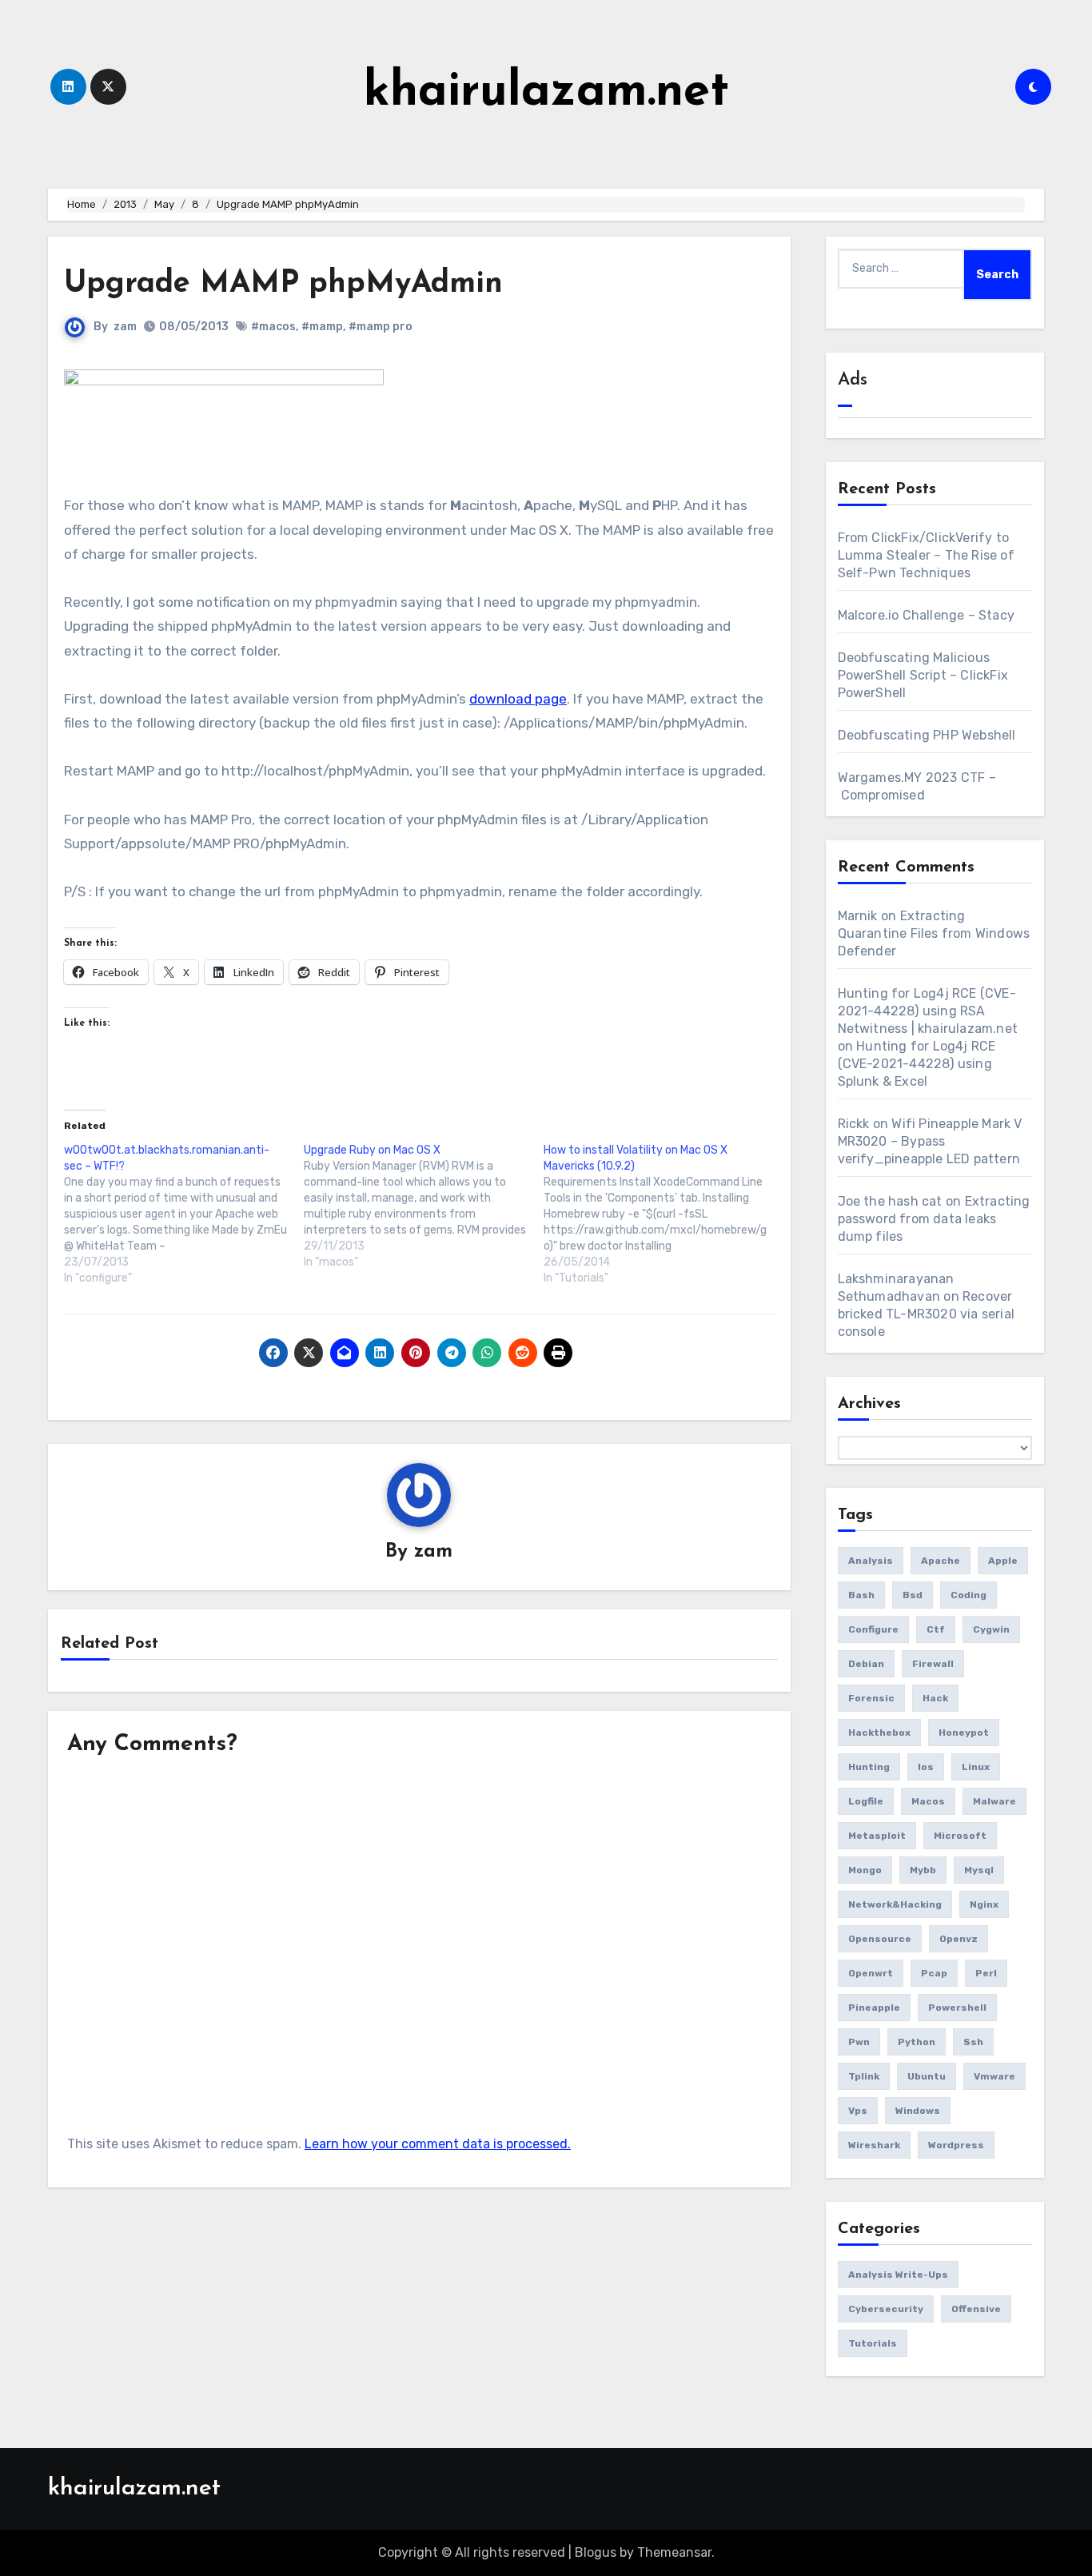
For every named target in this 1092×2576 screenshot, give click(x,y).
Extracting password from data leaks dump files (934, 1219)
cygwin (991, 1629)
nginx (984, 1904)
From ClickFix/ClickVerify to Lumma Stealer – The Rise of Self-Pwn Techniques (926, 555)
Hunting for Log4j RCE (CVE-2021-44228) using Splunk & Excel (917, 1064)
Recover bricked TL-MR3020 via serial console (927, 1314)
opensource (880, 1939)
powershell (957, 2008)
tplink (864, 2076)
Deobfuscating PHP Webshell (927, 735)
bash (861, 1595)
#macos (273, 327)
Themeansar (674, 2552)
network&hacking (895, 1904)
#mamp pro (381, 327)
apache (941, 1561)
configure (873, 1629)
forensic (871, 1698)
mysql (979, 1870)
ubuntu (927, 2076)
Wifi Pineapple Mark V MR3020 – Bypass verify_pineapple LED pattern (930, 1141)
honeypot (964, 1733)
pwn (859, 2042)
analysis (871, 1561)
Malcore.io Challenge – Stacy (927, 615)
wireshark (874, 2145)
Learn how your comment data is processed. (438, 2144)
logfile (866, 1801)
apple (1003, 1561)
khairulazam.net (546, 93)
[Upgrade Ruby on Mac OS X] (424, 1206)
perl (986, 1973)
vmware (994, 2076)
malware (994, 1801)
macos (928, 1801)
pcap (934, 1973)
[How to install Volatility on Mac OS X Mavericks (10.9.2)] (664, 1214)
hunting (869, 1767)
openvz (958, 1939)
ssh (973, 2042)
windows (918, 2111)
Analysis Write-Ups (898, 2275)
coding (968, 1595)
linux (976, 1767)
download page (518, 699)
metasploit (877, 1836)
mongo (865, 1870)
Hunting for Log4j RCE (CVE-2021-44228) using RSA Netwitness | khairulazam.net (928, 1011)
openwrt (871, 1973)
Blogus (596, 2552)
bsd (913, 1595)
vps (858, 2111)
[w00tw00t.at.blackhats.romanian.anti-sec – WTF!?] (184, 1214)
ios (926, 1767)
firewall (933, 1664)
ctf (936, 1629)
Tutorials (873, 2343)
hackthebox (879, 1733)
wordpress (956, 2145)
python (917, 2042)
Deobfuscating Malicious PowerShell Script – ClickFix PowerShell (923, 675)
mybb (923, 1870)
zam (125, 327)
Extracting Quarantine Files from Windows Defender (934, 933)
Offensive (976, 2309)
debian (866, 1664)
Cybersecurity (886, 2309)
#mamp (322, 327)
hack (935, 1698)
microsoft (960, 1836)
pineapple (874, 2008)
